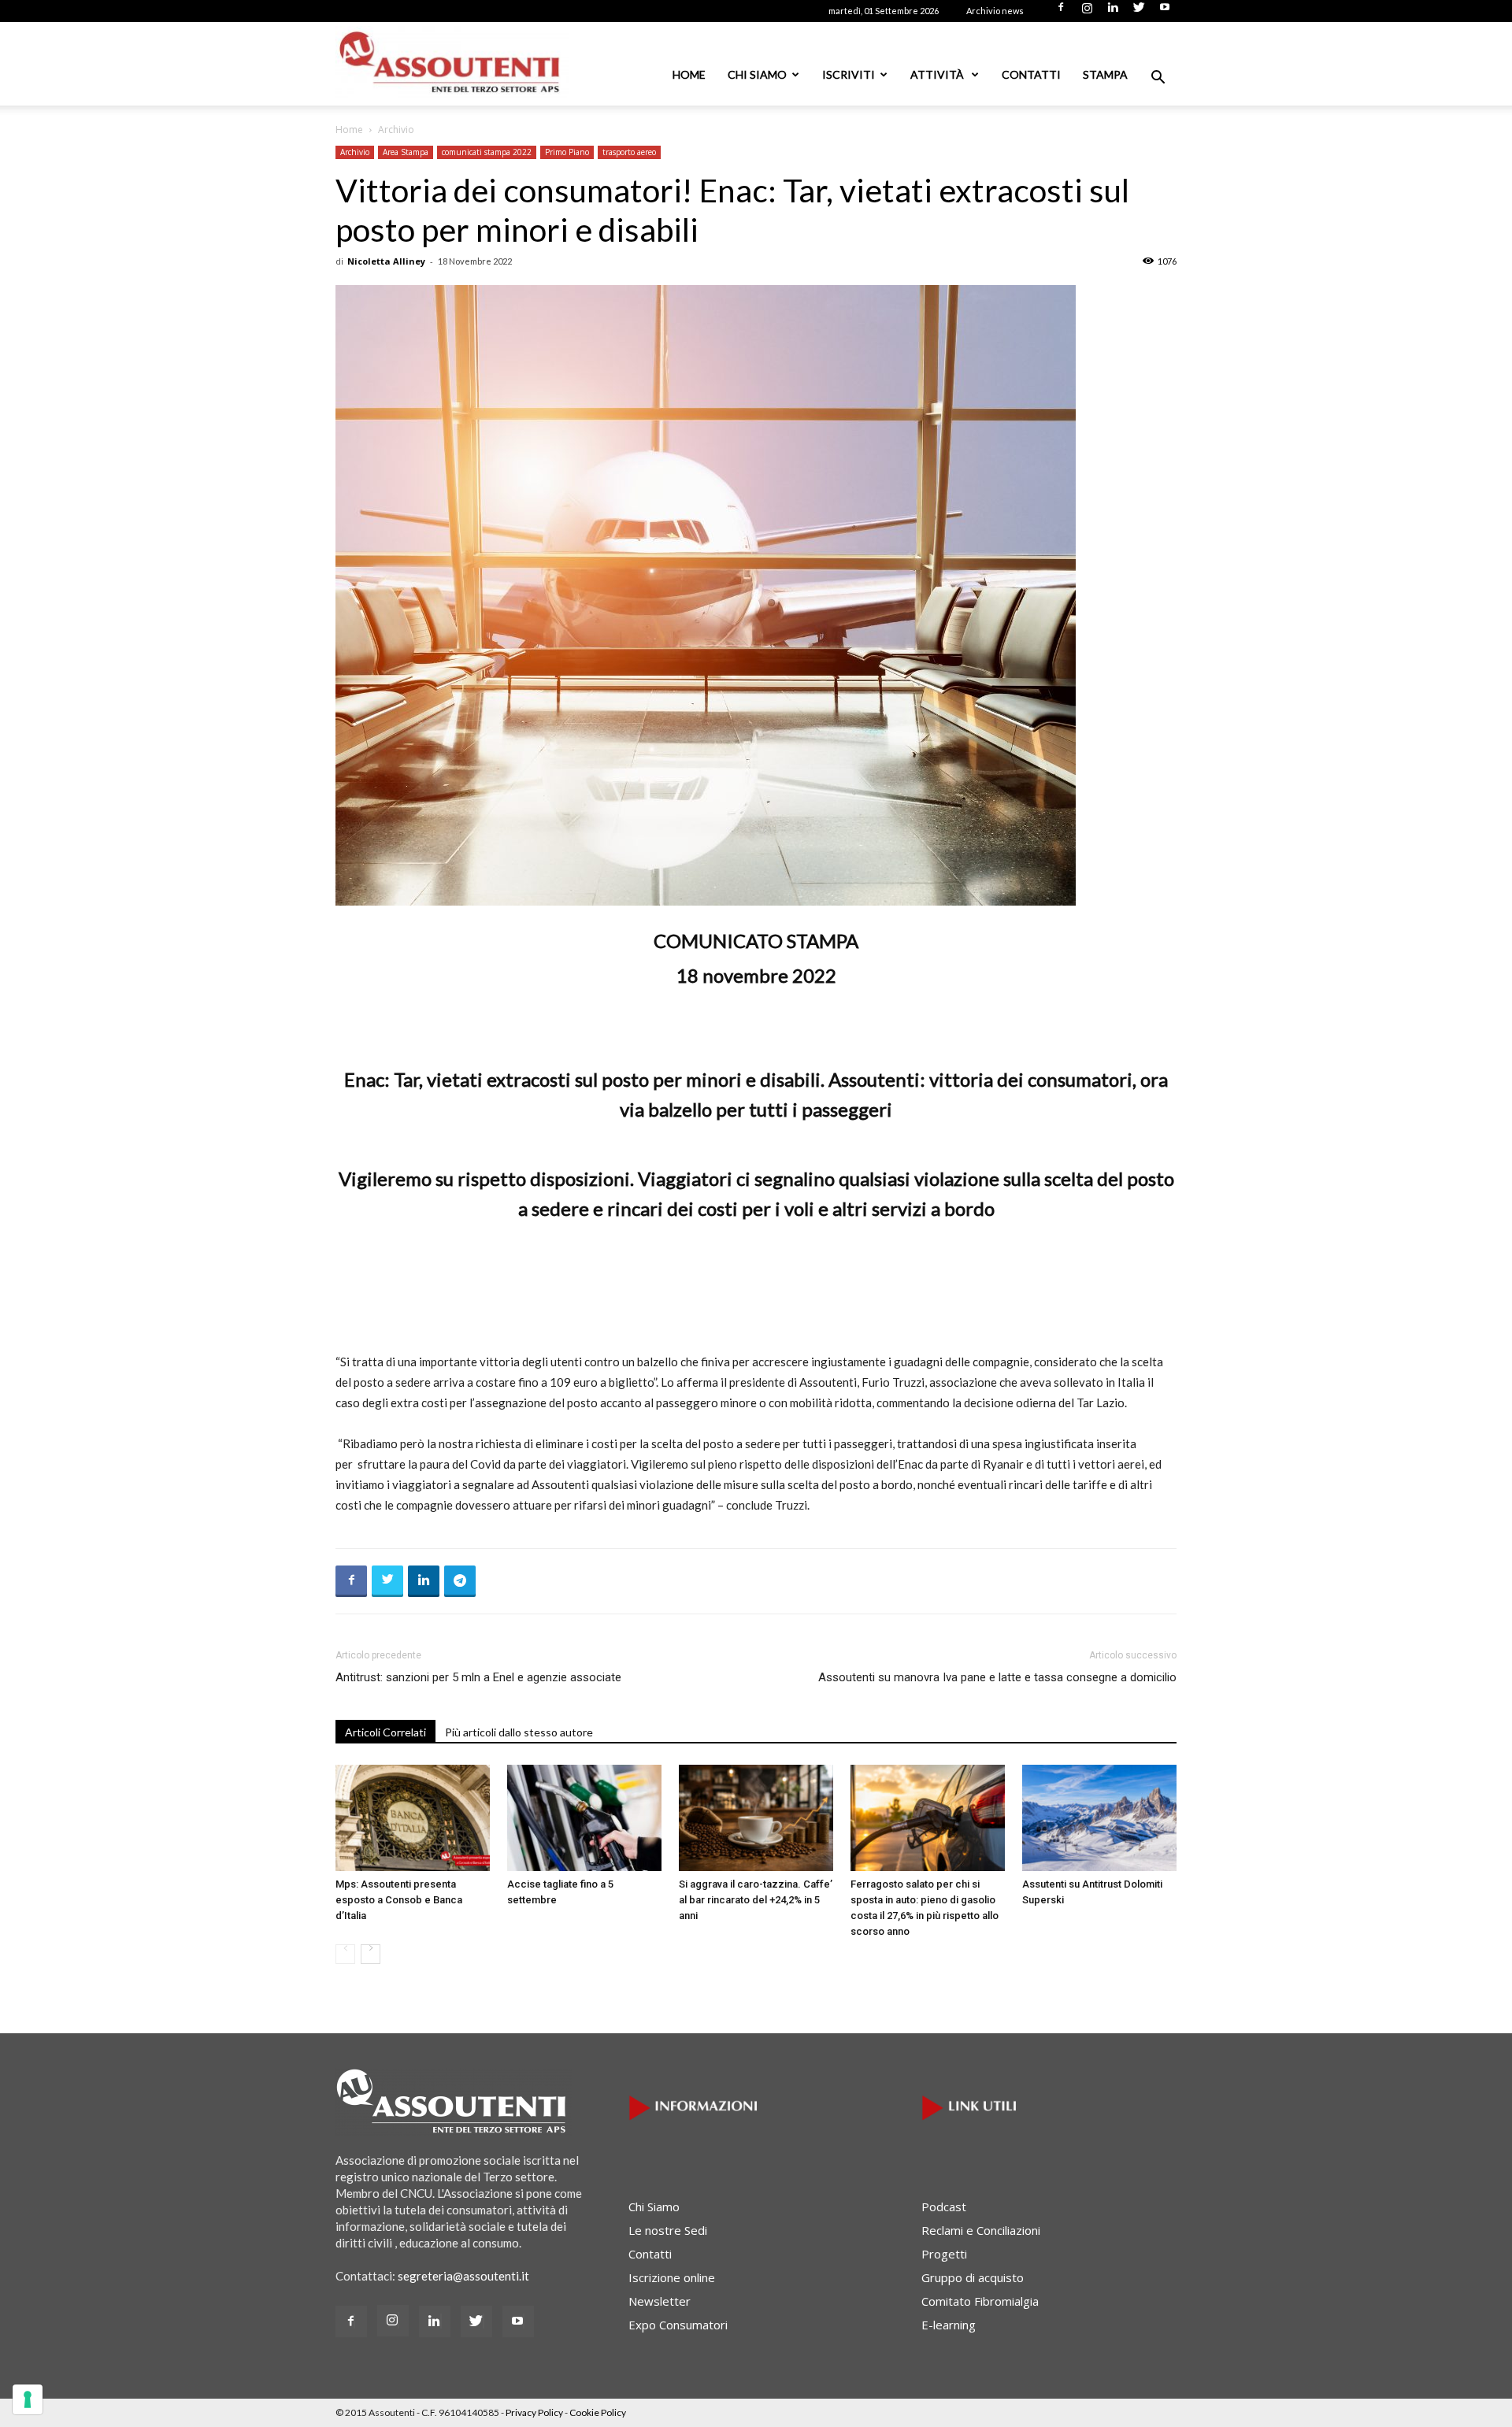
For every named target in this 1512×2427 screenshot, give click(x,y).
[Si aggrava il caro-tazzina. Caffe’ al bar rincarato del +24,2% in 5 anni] (756, 1818)
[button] (1158, 79)
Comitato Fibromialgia (980, 2301)
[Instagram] (1087, 12)
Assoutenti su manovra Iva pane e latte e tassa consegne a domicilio (997, 1677)
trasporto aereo (629, 152)
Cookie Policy (598, 2412)
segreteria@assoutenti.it (463, 2276)
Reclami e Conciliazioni (981, 2230)
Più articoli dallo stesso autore (519, 1732)
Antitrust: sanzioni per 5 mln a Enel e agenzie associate (478, 1677)
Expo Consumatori (678, 2325)
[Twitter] (1139, 12)
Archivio (355, 152)
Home (689, 74)
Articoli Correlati (385, 1732)
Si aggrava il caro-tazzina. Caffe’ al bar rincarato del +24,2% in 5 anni (756, 1900)
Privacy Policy (534, 2412)
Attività (938, 74)
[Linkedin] (1113, 12)
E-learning (949, 2325)
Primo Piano (567, 152)
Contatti (1031, 74)
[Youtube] (1165, 12)
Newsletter (660, 2301)
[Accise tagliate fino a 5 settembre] (584, 1818)
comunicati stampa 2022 (487, 152)
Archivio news (995, 11)
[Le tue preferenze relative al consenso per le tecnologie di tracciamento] (28, 2399)
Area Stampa (406, 152)
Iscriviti (849, 74)
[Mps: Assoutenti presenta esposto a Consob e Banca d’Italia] (413, 1818)
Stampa (1105, 74)
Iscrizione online (672, 2277)
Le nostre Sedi (668, 2230)
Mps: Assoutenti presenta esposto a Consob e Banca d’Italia (399, 1900)
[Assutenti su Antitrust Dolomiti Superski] (1099, 1818)
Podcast (944, 2207)
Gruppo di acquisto (973, 2277)
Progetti (944, 2254)
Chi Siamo (757, 74)
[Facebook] (1061, 12)
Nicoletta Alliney (386, 261)
